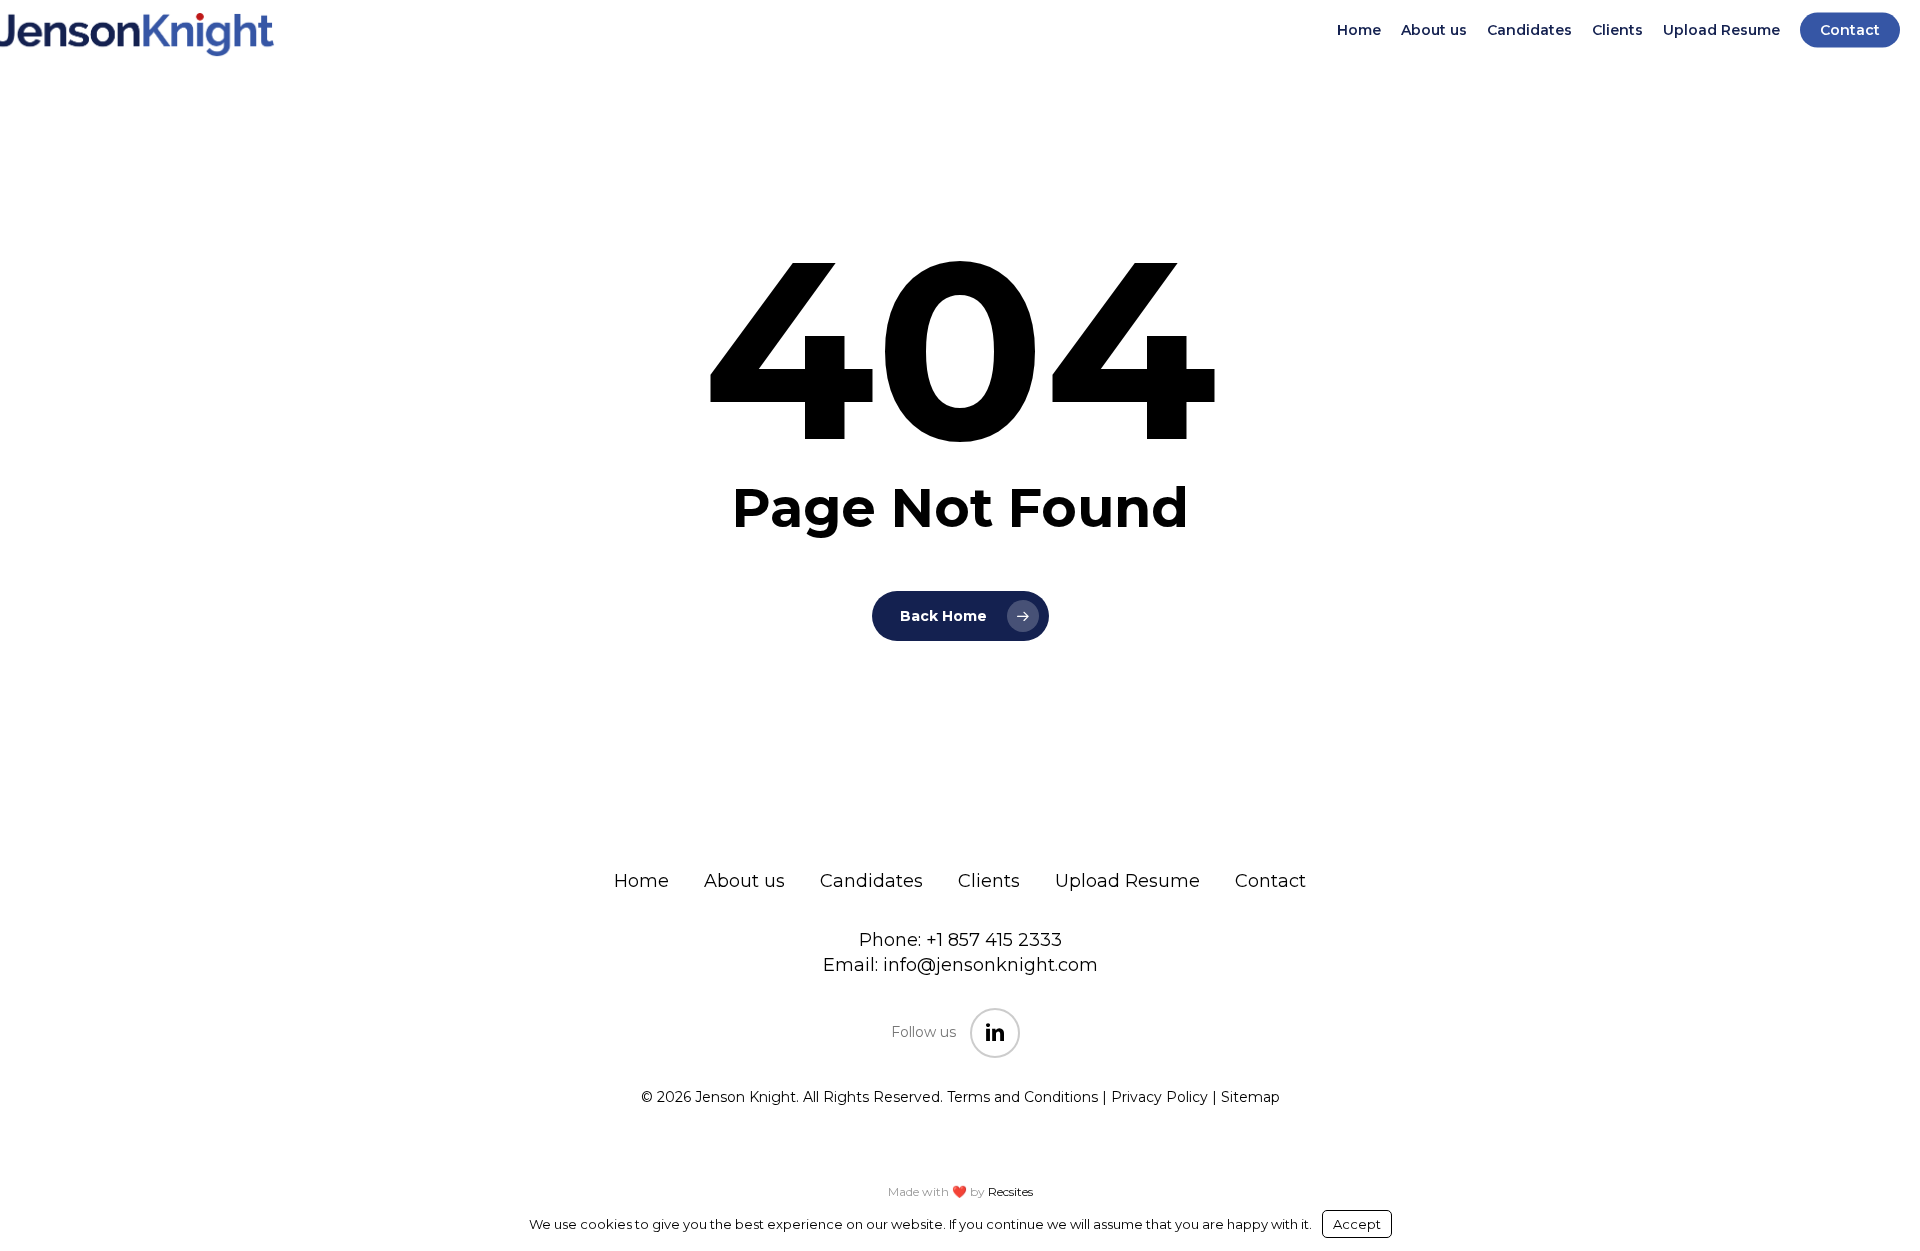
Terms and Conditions (1022, 1097)
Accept (1357, 1224)
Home (641, 881)
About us (744, 881)
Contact (1270, 881)
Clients (989, 881)
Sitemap (1250, 1097)
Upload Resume (1127, 881)
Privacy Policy (1159, 1097)
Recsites (1010, 1191)
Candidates (871, 881)
